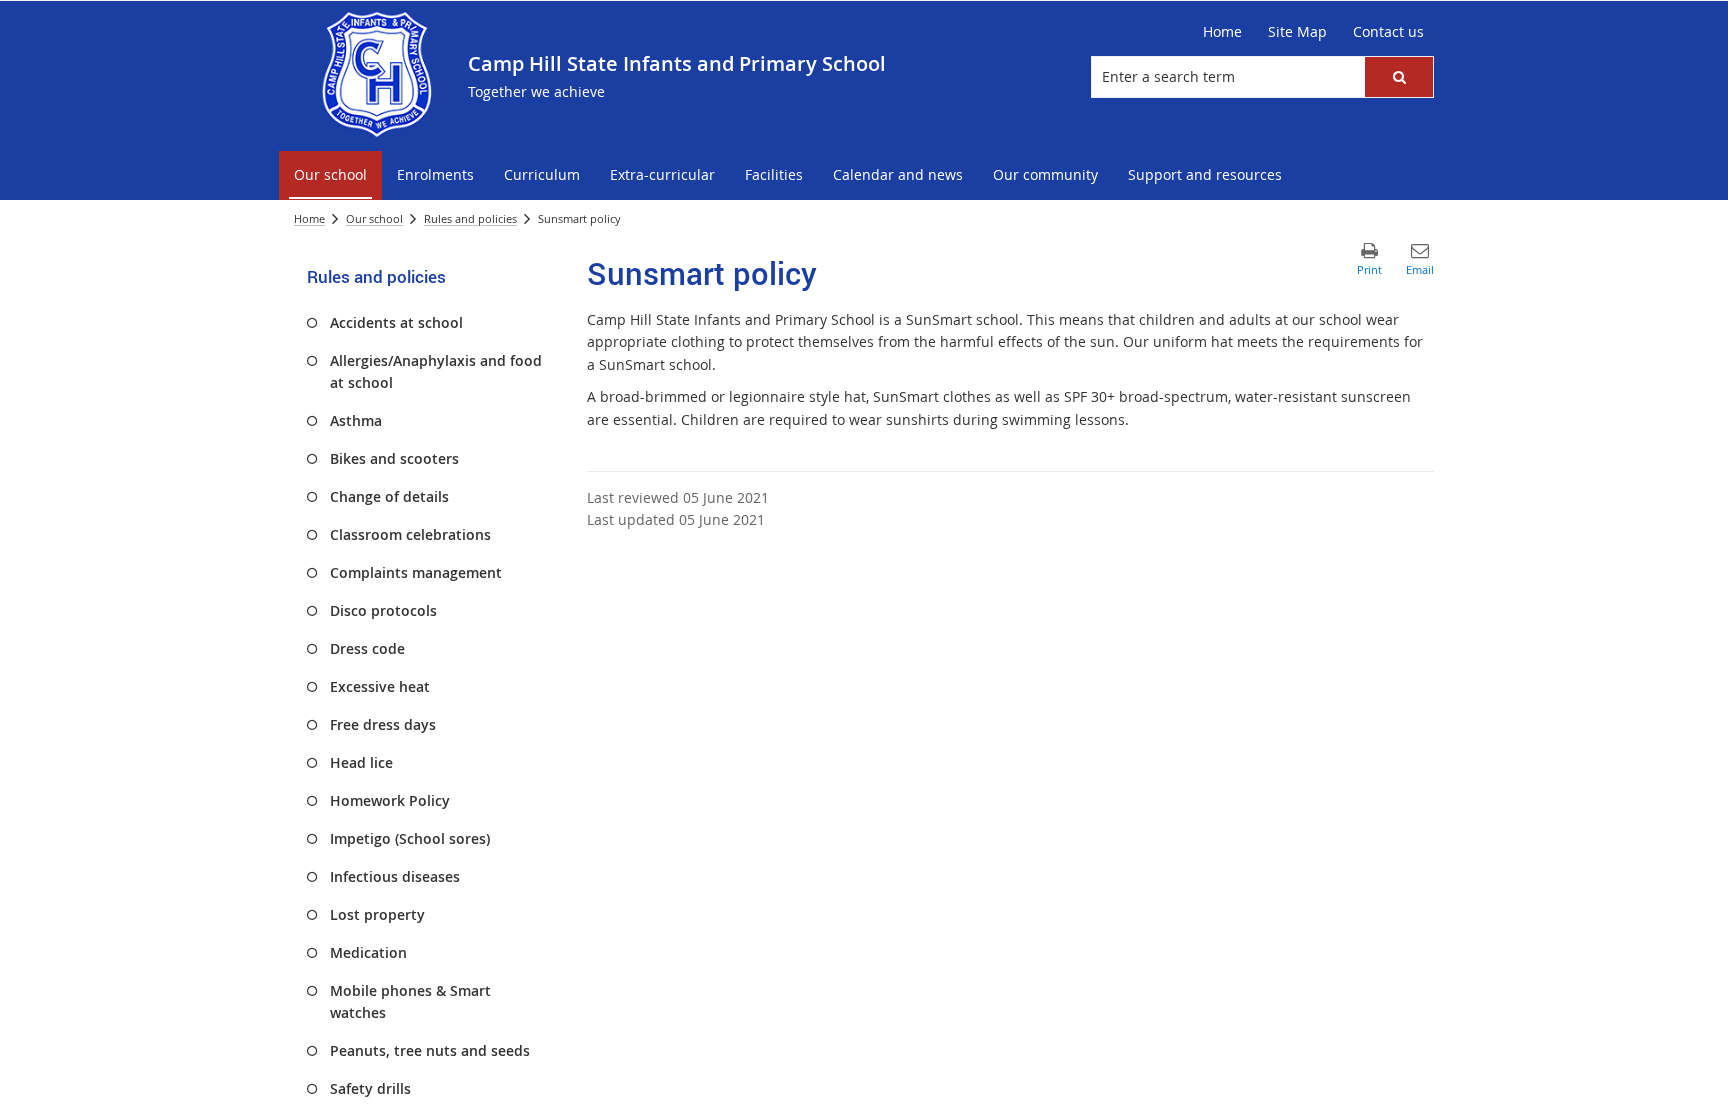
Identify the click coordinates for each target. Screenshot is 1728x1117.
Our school (374, 218)
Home (309, 218)
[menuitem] (330, 175)
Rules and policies (470, 218)
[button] (1399, 77)
